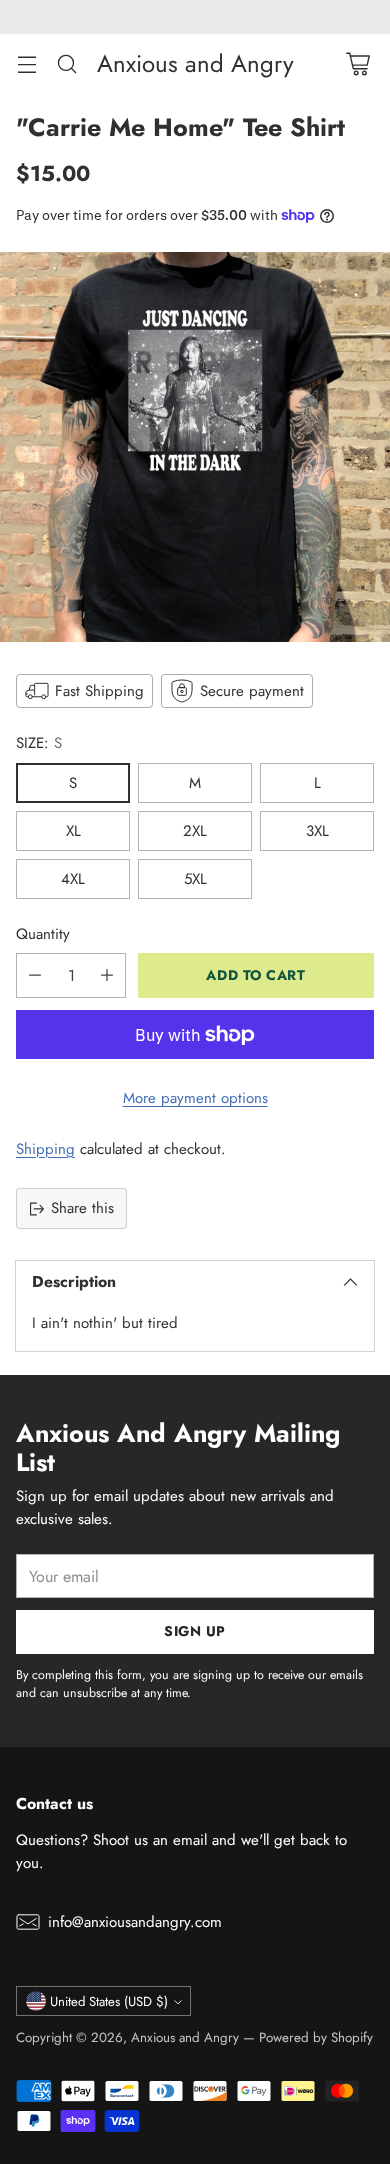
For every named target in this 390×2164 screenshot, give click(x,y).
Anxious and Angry (185, 2037)
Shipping (45, 1149)
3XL (317, 831)
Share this (82, 1208)
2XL (195, 831)
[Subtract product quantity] (35, 975)
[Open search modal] (66, 63)
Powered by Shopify (316, 2037)
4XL (73, 879)
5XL (195, 879)
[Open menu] (26, 63)
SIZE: (39, 743)
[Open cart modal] (357, 63)
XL (73, 831)
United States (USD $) (109, 2001)
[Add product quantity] (107, 975)
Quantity (43, 934)
